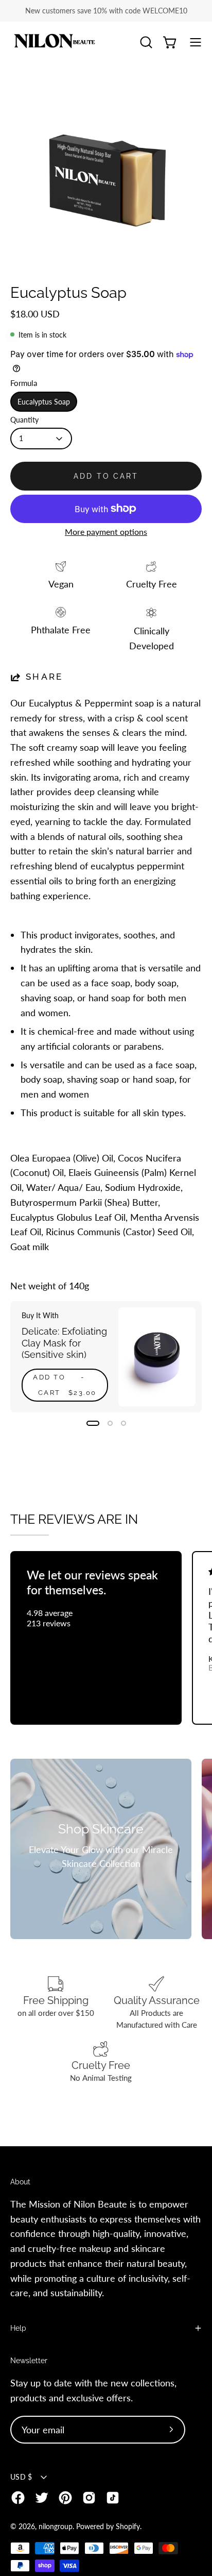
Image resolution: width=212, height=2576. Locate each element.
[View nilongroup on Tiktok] (113, 2498)
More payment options (106, 532)
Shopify (128, 2526)
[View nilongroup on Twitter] (42, 2498)
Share (45, 677)
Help (18, 2328)
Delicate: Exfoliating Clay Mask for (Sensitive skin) (64, 1343)
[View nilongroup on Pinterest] (65, 2498)
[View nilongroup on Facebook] (18, 2498)
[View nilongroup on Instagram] (89, 2498)
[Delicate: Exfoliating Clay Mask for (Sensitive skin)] (157, 1357)
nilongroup (56, 2526)
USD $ (21, 2477)
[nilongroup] (54, 43)
